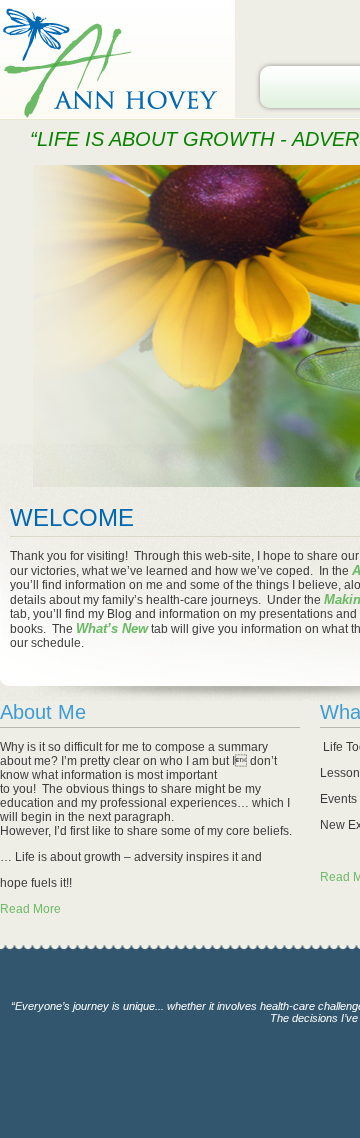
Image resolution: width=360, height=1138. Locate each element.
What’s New (112, 628)
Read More (30, 909)
